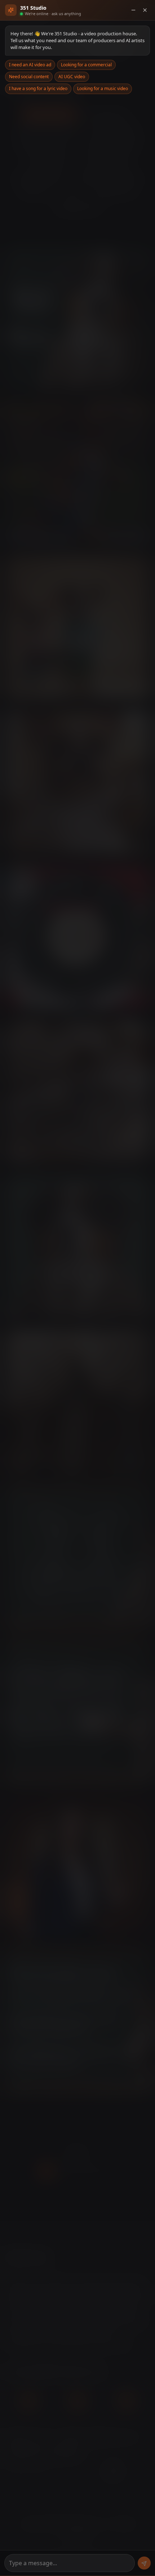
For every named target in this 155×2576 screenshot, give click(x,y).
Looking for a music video (103, 88)
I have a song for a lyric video (38, 88)
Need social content (29, 77)
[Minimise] (133, 10)
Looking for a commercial (86, 65)
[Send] (144, 2563)
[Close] (145, 10)
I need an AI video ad (30, 65)
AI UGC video (72, 77)
